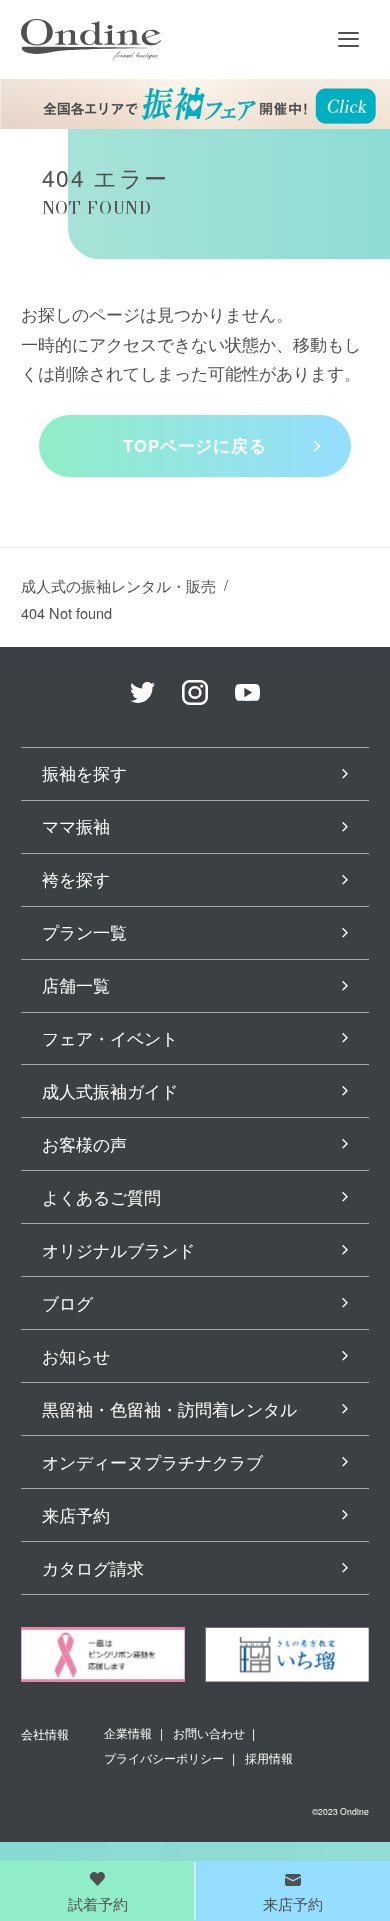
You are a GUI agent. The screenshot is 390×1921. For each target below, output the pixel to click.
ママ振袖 (76, 826)
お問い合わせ (209, 1733)
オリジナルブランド (118, 1250)
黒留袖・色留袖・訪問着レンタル (169, 1409)
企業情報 (128, 1733)
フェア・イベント (110, 1038)
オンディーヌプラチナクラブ (152, 1462)
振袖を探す (84, 773)
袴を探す (76, 879)
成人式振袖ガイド (110, 1091)
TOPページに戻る (195, 445)
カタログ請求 (93, 1568)
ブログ (67, 1303)
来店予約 (76, 1515)
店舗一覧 (76, 985)
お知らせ (76, 1356)
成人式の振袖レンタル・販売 (118, 585)
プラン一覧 (84, 932)
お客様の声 (84, 1144)
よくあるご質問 (101, 1197)
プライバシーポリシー (164, 1758)
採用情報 (269, 1758)
